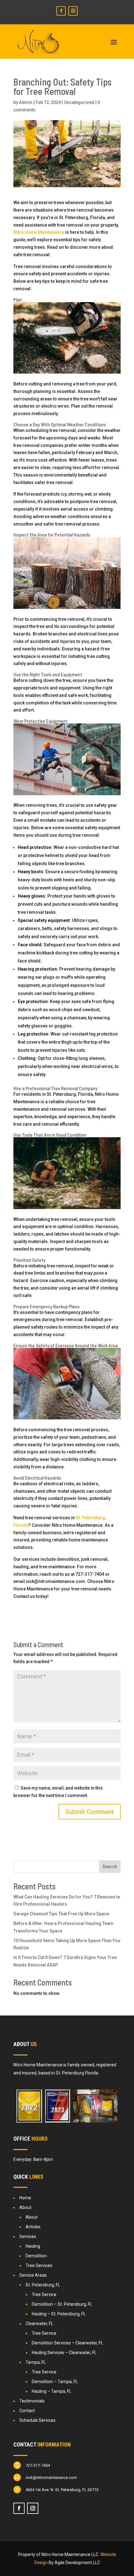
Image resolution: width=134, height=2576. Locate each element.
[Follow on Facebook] (61, 11)
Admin (26, 102)
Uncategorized (79, 102)
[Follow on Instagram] (73, 11)
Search (110, 1867)
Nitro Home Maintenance (39, 232)
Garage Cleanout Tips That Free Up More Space (61, 1914)
